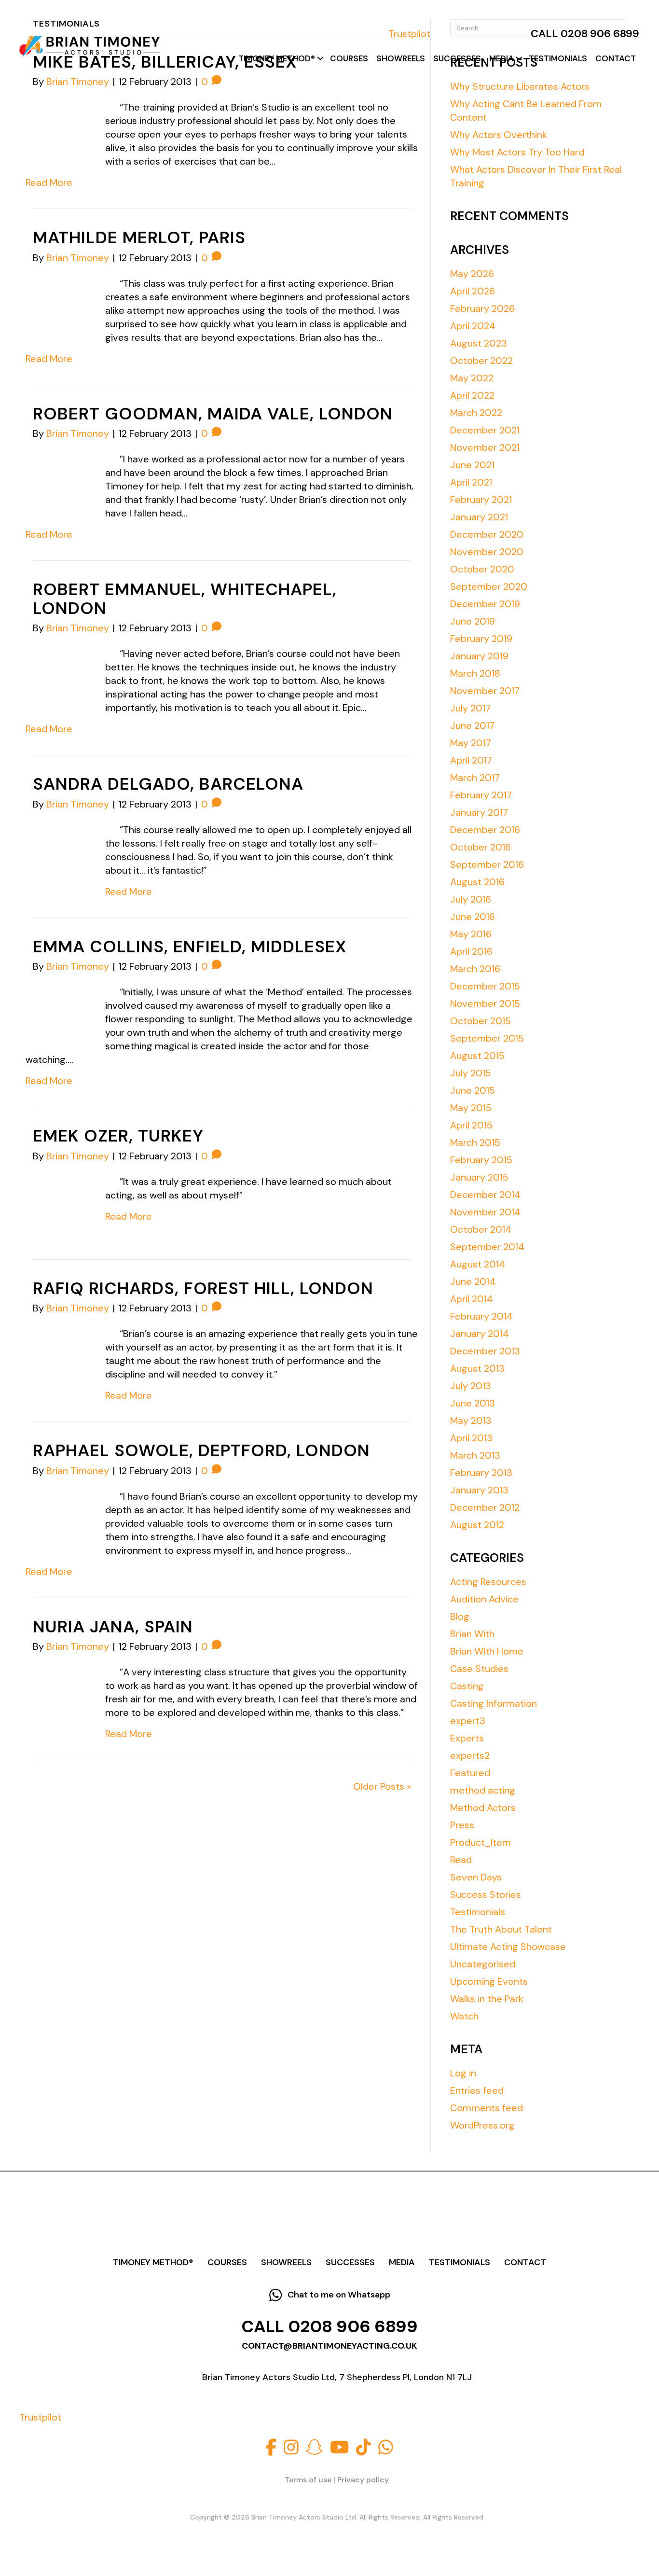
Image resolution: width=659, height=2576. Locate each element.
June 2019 (473, 621)
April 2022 (472, 395)
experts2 (470, 1755)
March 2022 (476, 413)
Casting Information (494, 1703)
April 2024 (473, 326)
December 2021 (485, 430)
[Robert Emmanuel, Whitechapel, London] (59, 672)
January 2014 (480, 1334)
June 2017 (472, 725)
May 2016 (471, 934)
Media (501, 58)
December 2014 (485, 1195)
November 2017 (485, 691)
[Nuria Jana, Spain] (59, 1691)
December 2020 (487, 534)
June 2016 (473, 917)
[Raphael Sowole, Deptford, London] (59, 1515)
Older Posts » (382, 1786)
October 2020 (482, 569)
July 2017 (470, 708)
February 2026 (482, 308)
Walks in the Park (487, 1999)
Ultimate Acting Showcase (508, 1947)
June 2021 (472, 465)
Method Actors (483, 1808)
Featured (470, 1773)
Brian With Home (487, 1651)
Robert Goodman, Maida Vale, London (213, 414)
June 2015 (473, 1090)
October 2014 (481, 1229)
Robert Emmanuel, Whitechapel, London (185, 599)
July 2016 (471, 899)
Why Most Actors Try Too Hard (517, 152)
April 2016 (471, 951)
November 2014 (485, 1212)
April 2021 (471, 482)
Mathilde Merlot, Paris (139, 237)
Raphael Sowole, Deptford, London (201, 1450)
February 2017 (481, 795)
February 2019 (481, 639)
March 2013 (475, 1455)
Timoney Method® (277, 58)
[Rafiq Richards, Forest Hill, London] (59, 1352)
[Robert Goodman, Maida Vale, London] (59, 478)
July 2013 (471, 1386)
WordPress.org (482, 2125)
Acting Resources (488, 1582)
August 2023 (479, 343)
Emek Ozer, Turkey (118, 1136)
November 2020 (487, 552)
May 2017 (471, 743)
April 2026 (473, 291)
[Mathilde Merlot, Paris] (59, 302)
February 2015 (481, 1160)
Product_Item (481, 1842)
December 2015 (485, 986)
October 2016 (481, 847)
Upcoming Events (489, 1981)
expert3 (468, 1721)
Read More (49, 182)
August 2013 (477, 1368)
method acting (483, 1790)
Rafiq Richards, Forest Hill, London (203, 1288)
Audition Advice (484, 1599)
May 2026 (472, 274)
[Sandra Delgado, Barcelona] (59, 849)
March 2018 (475, 673)
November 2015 (485, 1003)
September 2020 (489, 586)
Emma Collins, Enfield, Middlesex (190, 947)
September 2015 (487, 1038)
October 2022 (481, 361)
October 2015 (481, 1021)
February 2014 (481, 1316)
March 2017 (475, 778)
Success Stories (486, 1894)
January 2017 (479, 812)
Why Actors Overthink (499, 135)
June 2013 (473, 1403)
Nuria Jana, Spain (113, 1627)
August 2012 (477, 1525)
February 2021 (481, 500)
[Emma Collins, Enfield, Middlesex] (59, 1011)
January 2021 (479, 517)
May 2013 (471, 1420)
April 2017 (471, 760)
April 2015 (471, 1125)
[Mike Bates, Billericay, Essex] (59, 126)
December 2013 (485, 1351)
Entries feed (477, 2090)
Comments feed (487, 2108)
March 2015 (475, 1142)
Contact (616, 58)
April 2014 (472, 1299)
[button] (320, 59)
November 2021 (485, 447)
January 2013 (479, 1490)
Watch (464, 2016)
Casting (467, 1686)
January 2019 (479, 656)
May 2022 (472, 378)
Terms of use (308, 2480)
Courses (349, 58)
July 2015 (471, 1073)
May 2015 (471, 1108)
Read (461, 1860)
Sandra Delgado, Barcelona (168, 784)
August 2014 (478, 1264)
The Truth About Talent (501, 1929)
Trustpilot (409, 34)
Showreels (401, 58)
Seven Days (476, 1877)
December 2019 (485, 604)
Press (462, 1825)
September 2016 (487, 864)
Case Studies (479, 1669)
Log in (463, 2073)
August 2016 (477, 882)
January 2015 (479, 1177)
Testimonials (558, 58)
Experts (467, 1738)
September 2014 (487, 1247)
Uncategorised (483, 1964)
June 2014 (473, 1281)
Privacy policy (363, 2480)
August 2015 (477, 1056)
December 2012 (485, 1507)
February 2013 (481, 1473)
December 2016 (485, 830)
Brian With (472, 1634)
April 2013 (471, 1438)
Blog (460, 1616)
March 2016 (475, 969)
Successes (457, 58)
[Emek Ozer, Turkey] (59, 1200)
